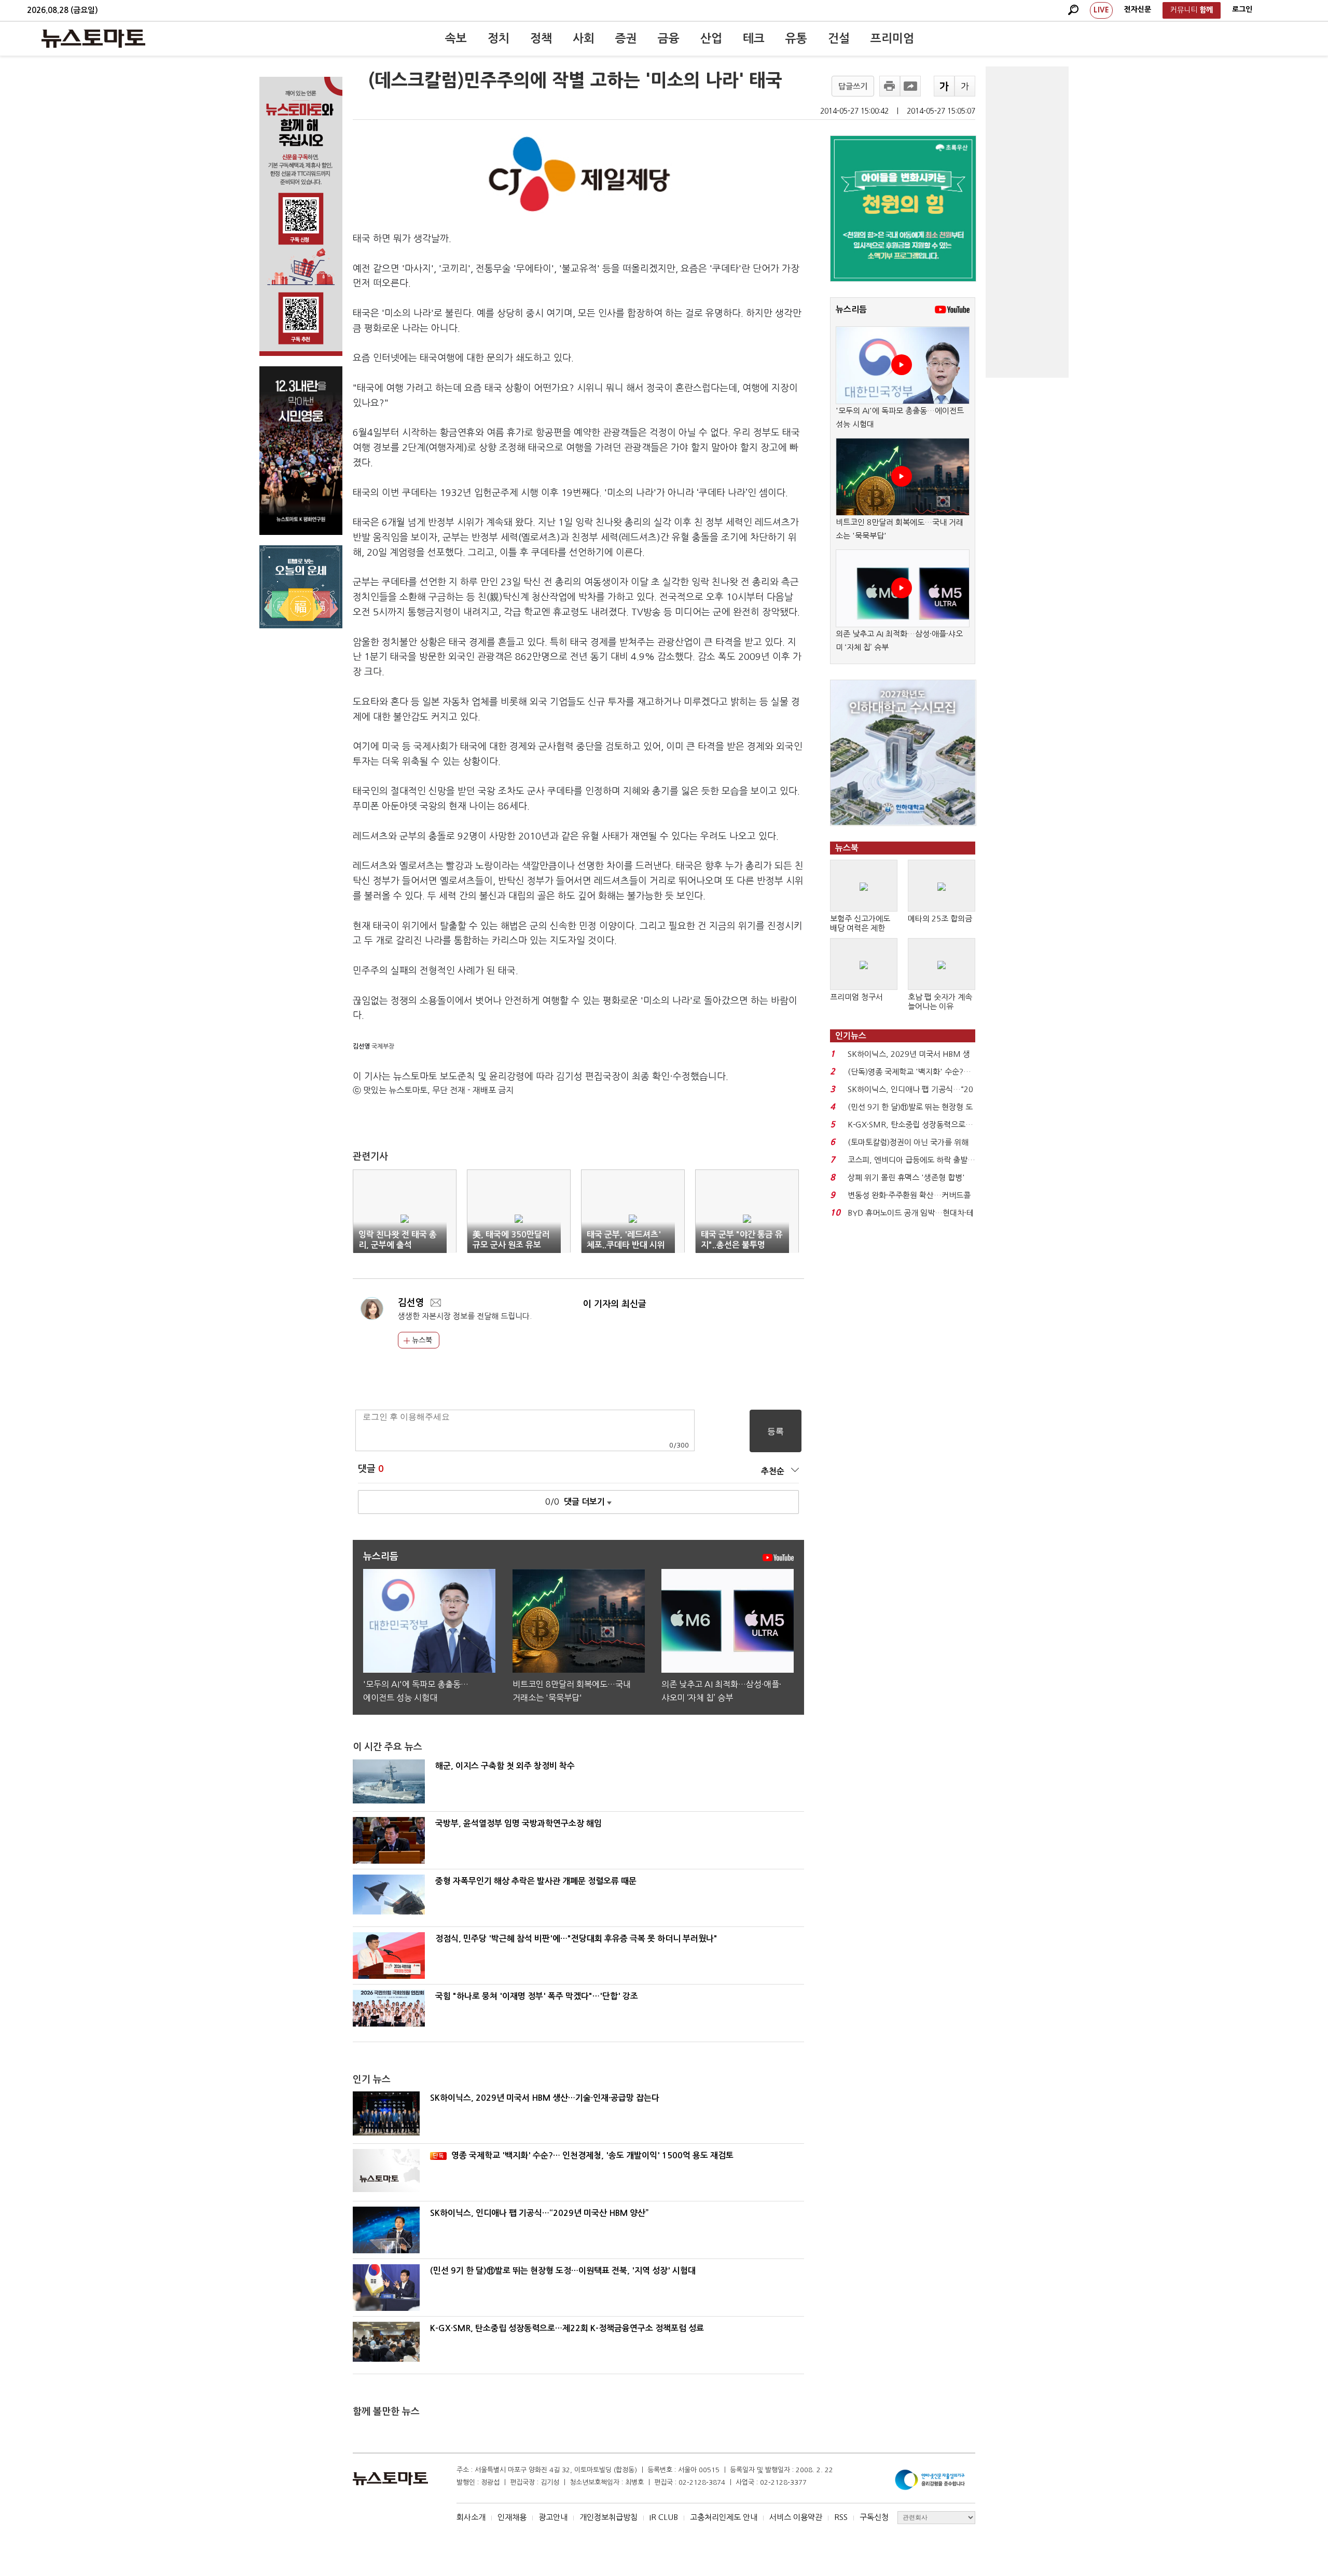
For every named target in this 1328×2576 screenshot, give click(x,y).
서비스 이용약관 (796, 2517)
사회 (584, 38)
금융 (669, 38)
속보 (456, 38)
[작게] (965, 86)
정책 (541, 38)
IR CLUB (664, 2517)
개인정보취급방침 (608, 2517)
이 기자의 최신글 (615, 1304)
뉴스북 (421, 1340)
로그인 (1242, 9)
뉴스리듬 (851, 309)
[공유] (910, 86)
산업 (711, 38)
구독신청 (874, 2517)
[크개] (944, 86)
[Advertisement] (1027, 222)
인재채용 (512, 2517)
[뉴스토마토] (93, 38)
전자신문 (1138, 9)
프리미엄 (892, 38)
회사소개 (471, 2517)
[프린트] (890, 86)
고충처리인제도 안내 (724, 2517)
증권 (626, 38)
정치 (499, 38)
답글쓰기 (853, 86)
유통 (796, 38)
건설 (839, 38)
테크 (754, 38)
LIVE (1101, 10)
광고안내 (553, 2517)
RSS (841, 2517)
